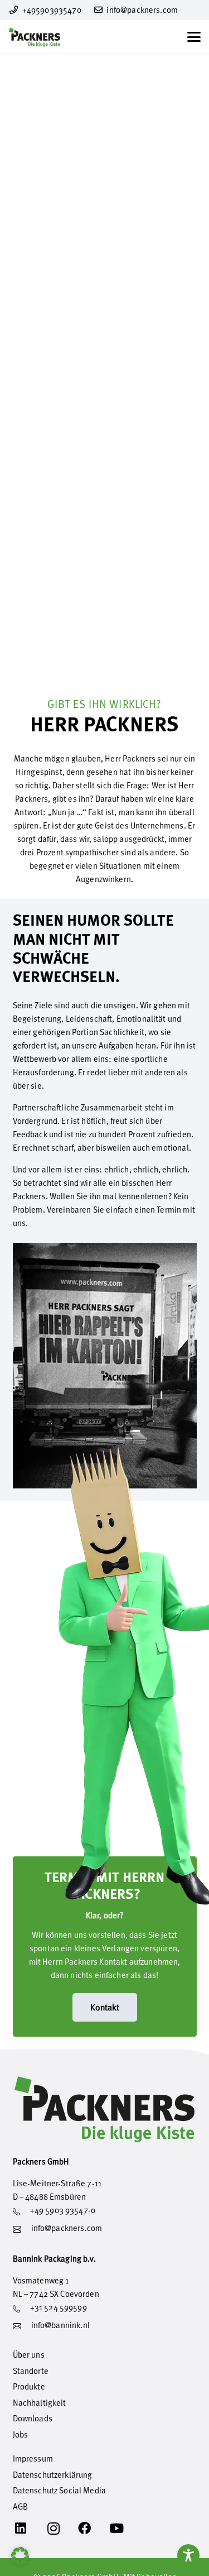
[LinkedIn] (29, 2529)
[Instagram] (61, 2529)
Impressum (33, 2458)
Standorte (31, 2371)
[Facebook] (93, 2529)
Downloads (33, 2418)
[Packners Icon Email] (17, 2233)
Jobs (21, 2434)
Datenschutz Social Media (60, 2490)
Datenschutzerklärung (53, 2475)
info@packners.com (67, 2228)
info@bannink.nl (60, 2325)
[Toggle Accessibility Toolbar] (188, 2555)
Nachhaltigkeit (40, 2403)
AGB (20, 2506)
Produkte (29, 2386)
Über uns (29, 2355)
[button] (194, 37)
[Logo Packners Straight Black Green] (35, 37)
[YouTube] (125, 2529)
